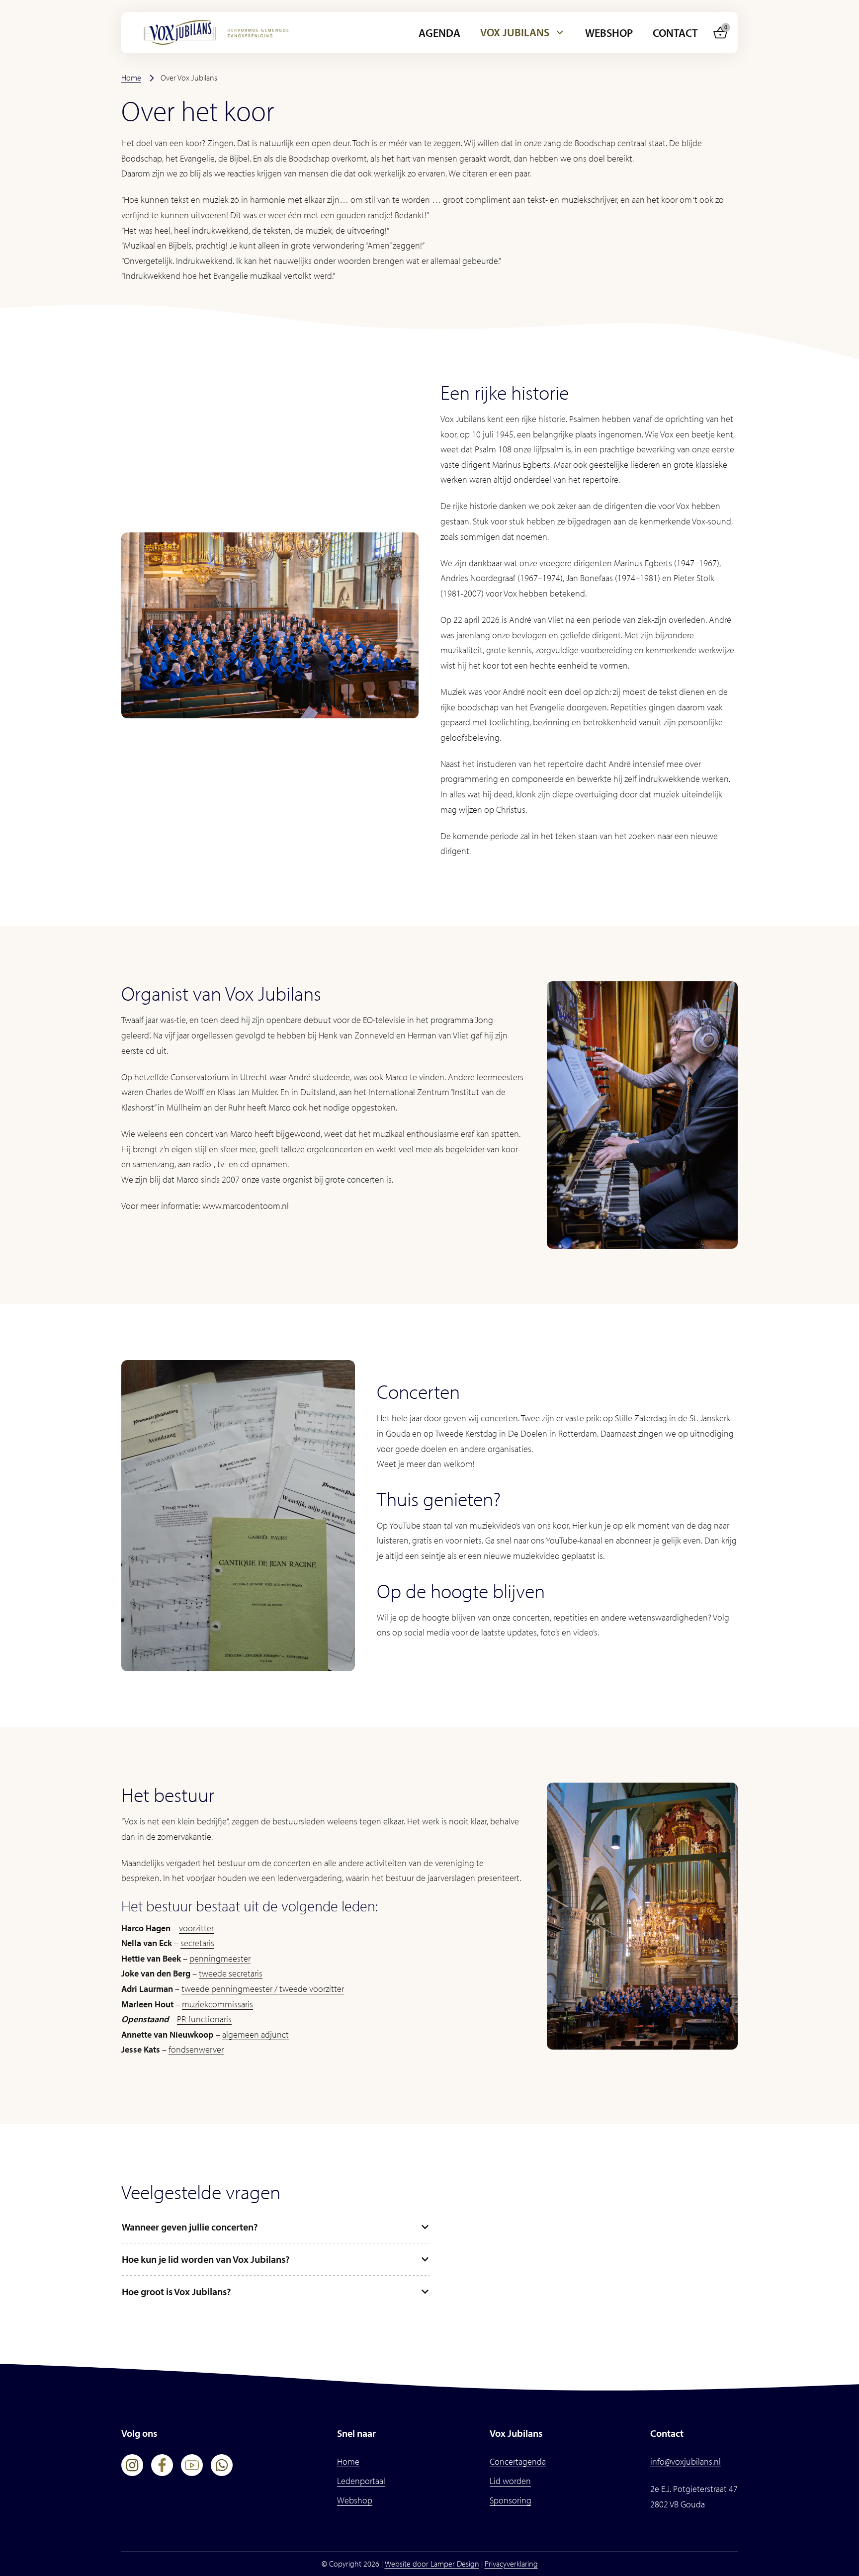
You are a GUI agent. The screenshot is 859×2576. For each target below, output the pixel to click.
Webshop (609, 33)
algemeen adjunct (256, 2034)
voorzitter (196, 1928)
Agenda (439, 33)
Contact (675, 33)
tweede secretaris (231, 1973)
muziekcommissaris (217, 2004)
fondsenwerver (196, 2049)
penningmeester (220, 1958)
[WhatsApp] (222, 2465)
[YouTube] (192, 2465)
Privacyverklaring (511, 2564)
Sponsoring (511, 2500)
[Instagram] (132, 2465)
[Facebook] (162, 2465)
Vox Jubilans (515, 32)
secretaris (197, 1943)
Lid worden (510, 2481)
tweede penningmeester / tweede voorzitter (263, 1989)
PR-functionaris (204, 2019)
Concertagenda (518, 2461)
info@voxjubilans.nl (686, 2461)
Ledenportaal (361, 2481)
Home (131, 78)
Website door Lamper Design (432, 2564)
